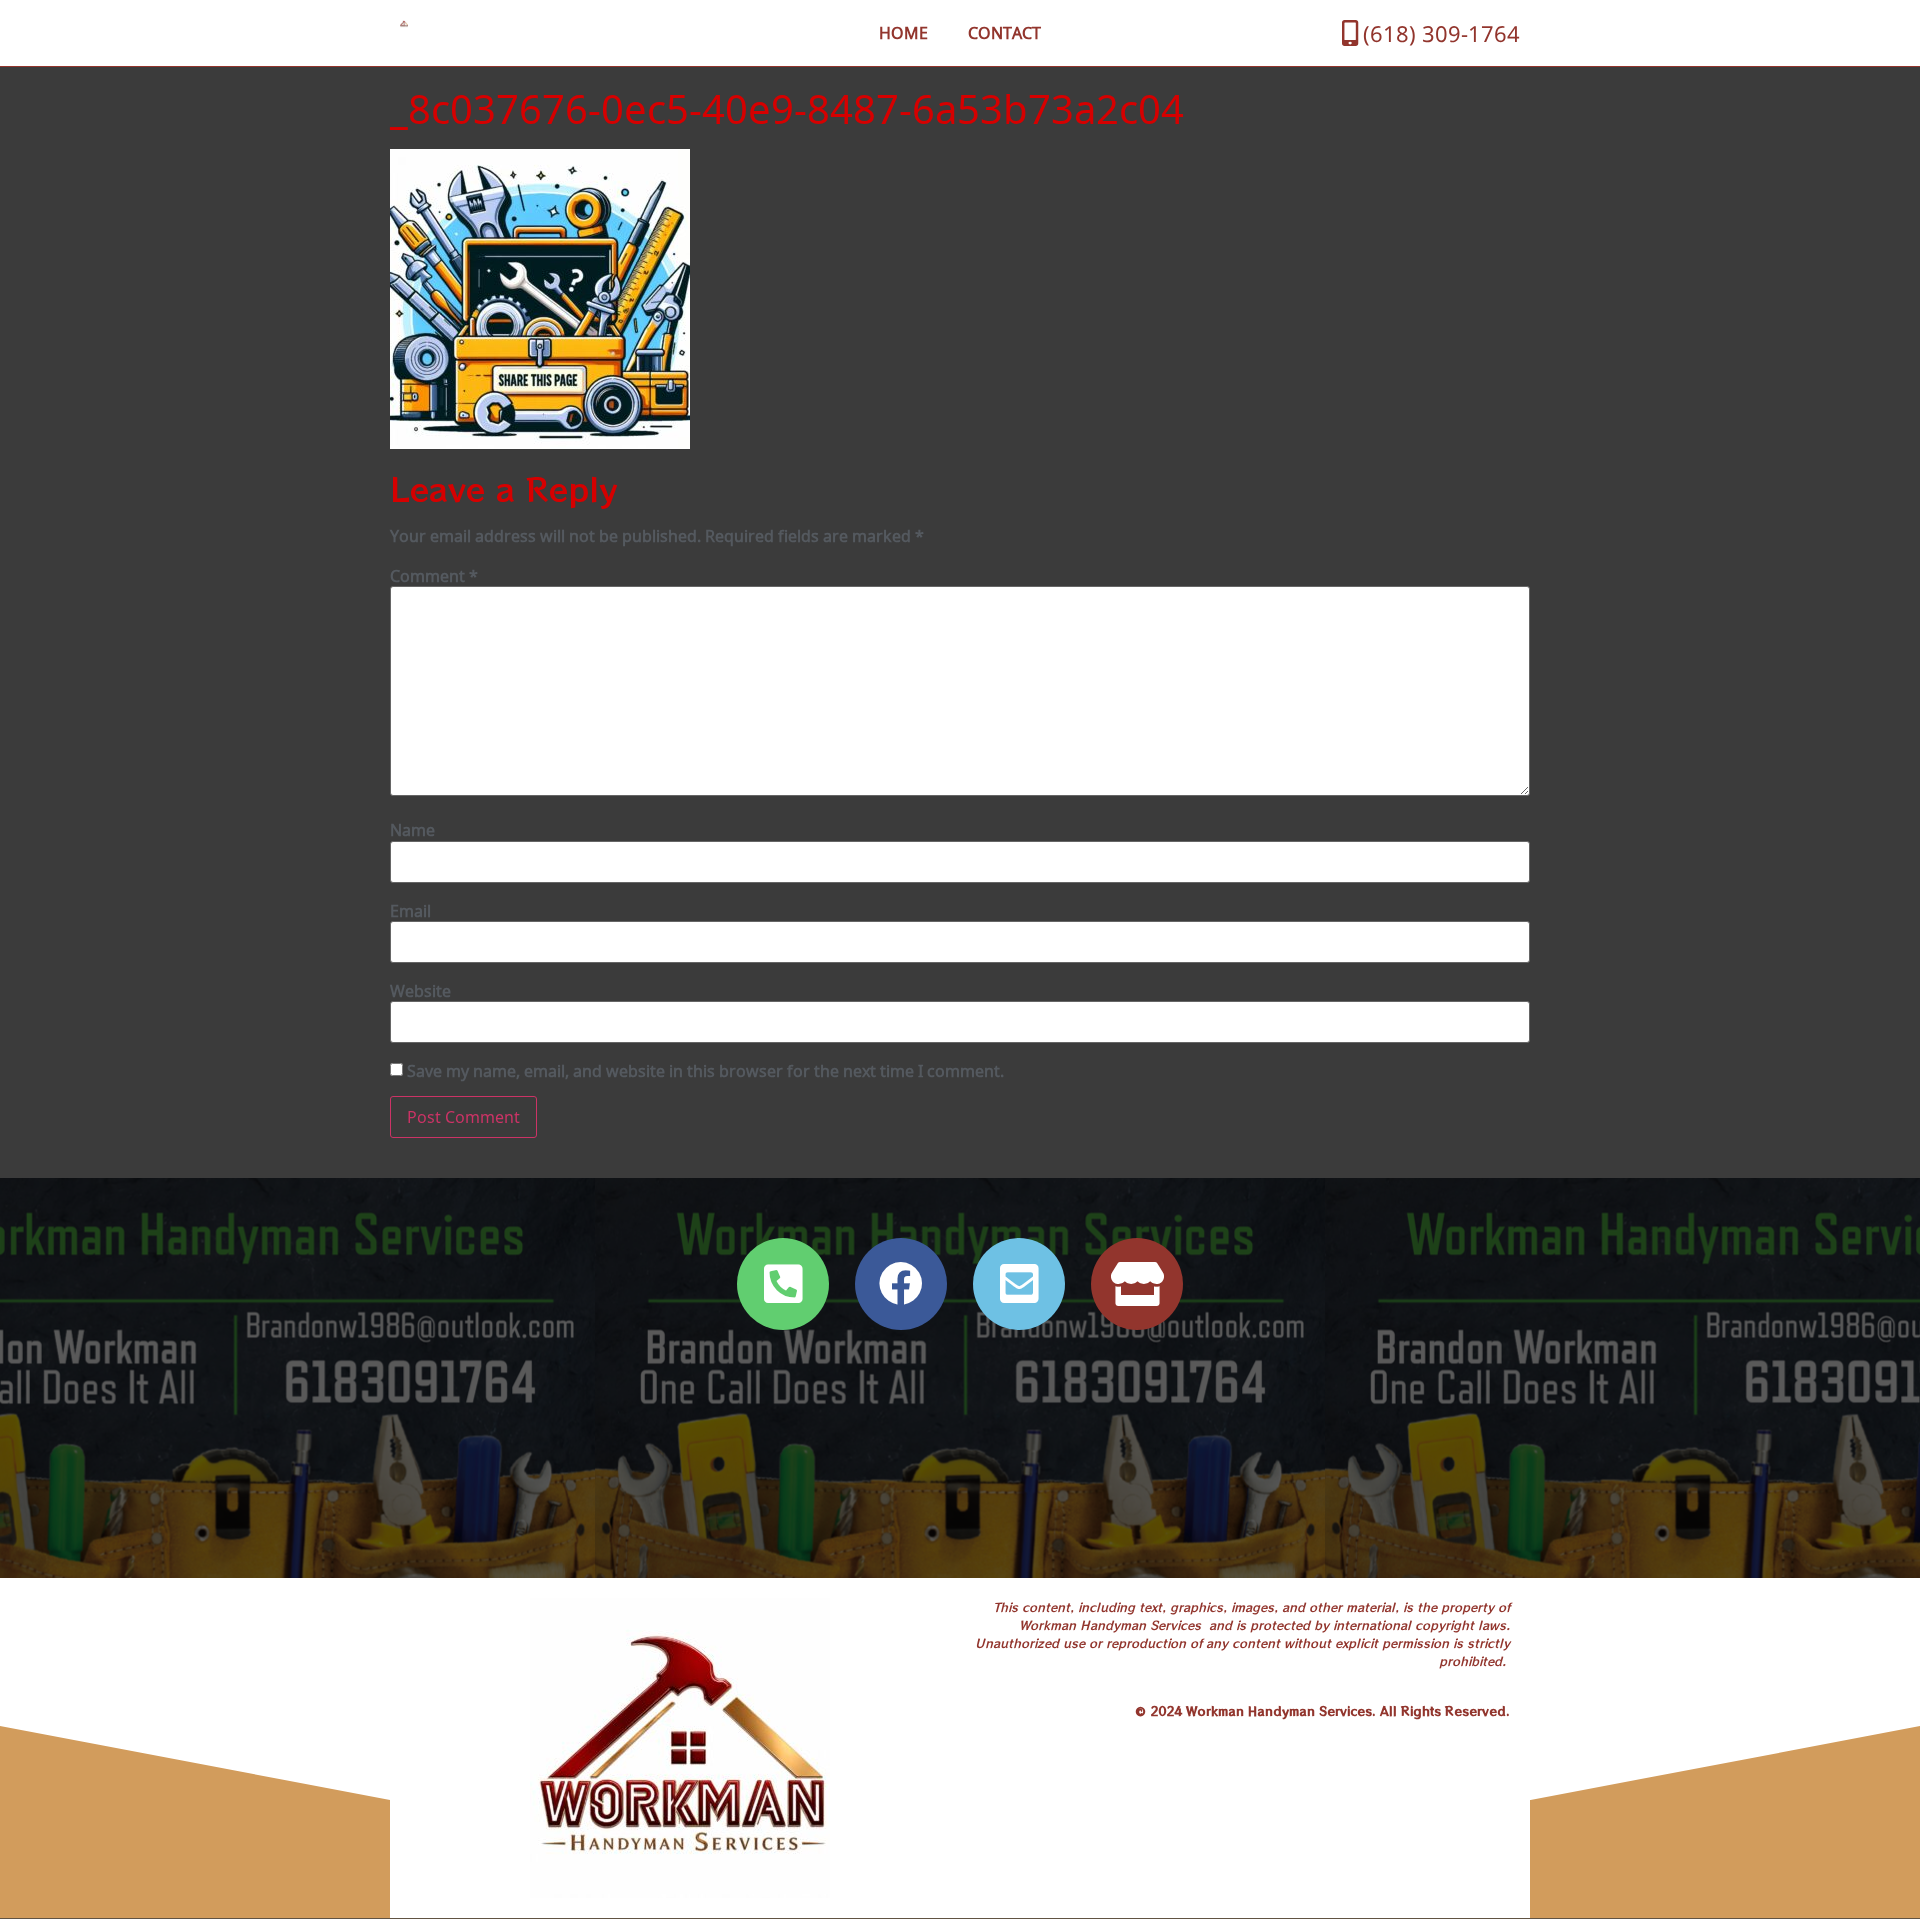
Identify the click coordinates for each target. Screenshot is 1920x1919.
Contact (1004, 33)
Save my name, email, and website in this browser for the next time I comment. (705, 1071)
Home (903, 33)
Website (420, 991)
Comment (434, 576)
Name (412, 830)
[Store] (1137, 1284)
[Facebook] (901, 1284)
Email (410, 911)
